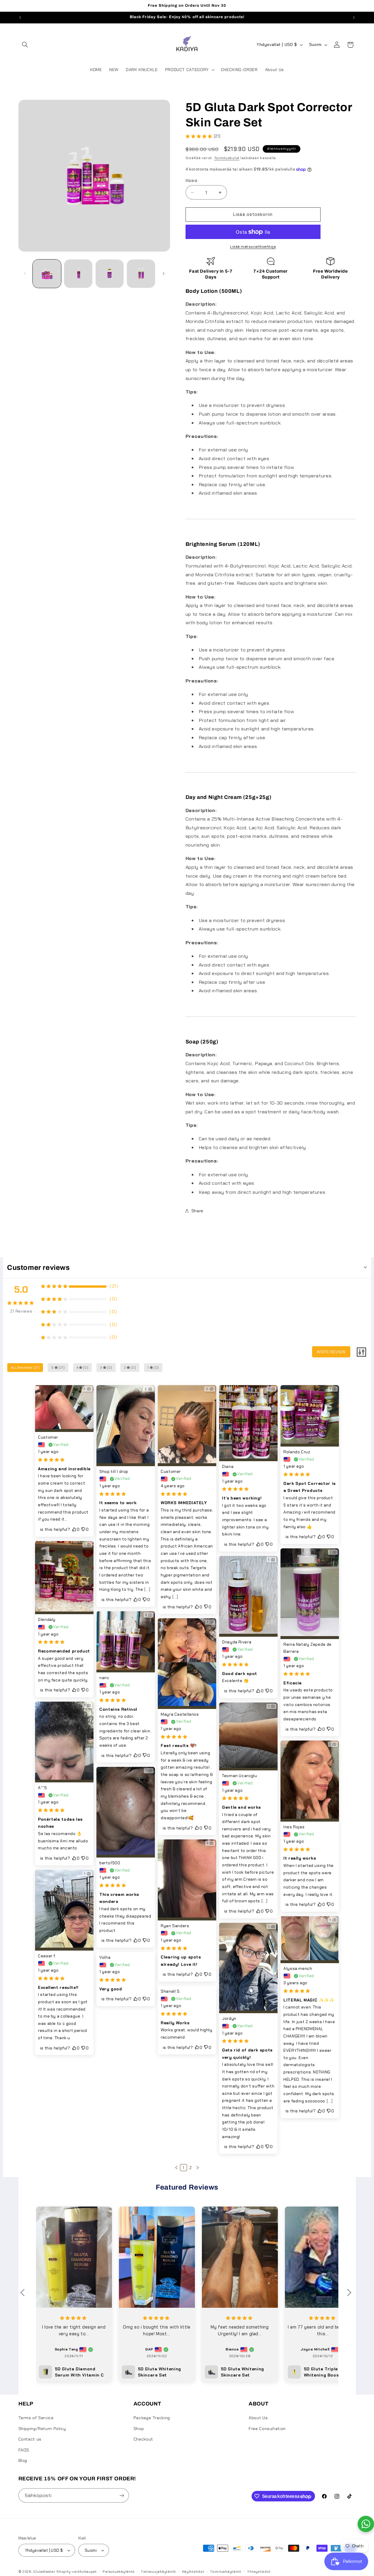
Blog (23, 2460)
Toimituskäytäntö (226, 2572)
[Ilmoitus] (354, 18)
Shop (139, 2429)
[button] (25, 45)
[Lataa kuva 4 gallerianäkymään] (141, 274)
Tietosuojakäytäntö (158, 2572)
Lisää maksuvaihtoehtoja (253, 247)
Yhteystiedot (259, 2572)
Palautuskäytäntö (119, 2572)
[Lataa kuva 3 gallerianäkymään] (110, 274)
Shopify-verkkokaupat (77, 2572)
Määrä (192, 180)
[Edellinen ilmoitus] (20, 18)
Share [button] (197, 1210)
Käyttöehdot (193, 2572)
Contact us (30, 2439)
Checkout (143, 2439)
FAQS (24, 2450)
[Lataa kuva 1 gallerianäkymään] (47, 274)
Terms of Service (36, 2418)
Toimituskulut (227, 158)
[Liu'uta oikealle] (164, 274)
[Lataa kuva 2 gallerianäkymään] (78, 274)
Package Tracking (152, 2418)
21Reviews (21, 1311)
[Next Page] (198, 2168)
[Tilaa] (122, 2495)
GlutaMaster (44, 2572)
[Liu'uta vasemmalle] (25, 274)
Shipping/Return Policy (42, 2429)
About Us (258, 2418)
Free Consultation (267, 2429)
